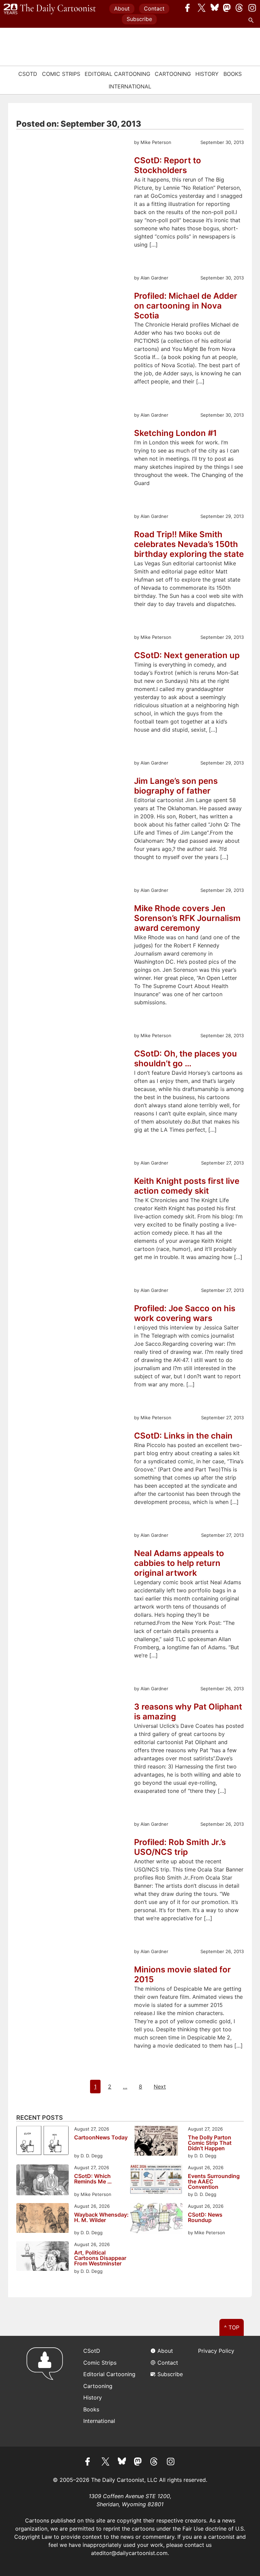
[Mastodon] (227, 8)
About (122, 8)
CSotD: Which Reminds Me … (93, 2179)
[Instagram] (252, 8)
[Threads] (240, 8)
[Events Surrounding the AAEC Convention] (156, 2180)
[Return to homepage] (47, 2391)
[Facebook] (189, 8)
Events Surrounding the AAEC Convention (214, 2181)
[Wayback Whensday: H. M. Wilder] (42, 2219)
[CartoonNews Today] (42, 2141)
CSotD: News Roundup (205, 2218)
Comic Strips (61, 74)
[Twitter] (202, 8)
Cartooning (173, 74)
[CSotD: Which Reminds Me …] (42, 2181)
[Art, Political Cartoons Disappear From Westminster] (42, 2257)
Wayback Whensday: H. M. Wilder (101, 2218)
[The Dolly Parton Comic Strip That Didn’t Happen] (156, 2142)
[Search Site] (252, 20)
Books (233, 74)
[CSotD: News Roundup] (156, 2219)
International (130, 86)
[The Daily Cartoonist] (50, 9)
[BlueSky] (215, 8)
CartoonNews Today (101, 2138)
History (207, 74)
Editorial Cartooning (117, 74)
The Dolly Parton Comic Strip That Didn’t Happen (210, 2143)
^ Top (232, 2327)
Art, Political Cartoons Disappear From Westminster (100, 2258)
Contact (154, 8)
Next (160, 2087)
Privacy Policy (216, 2351)
